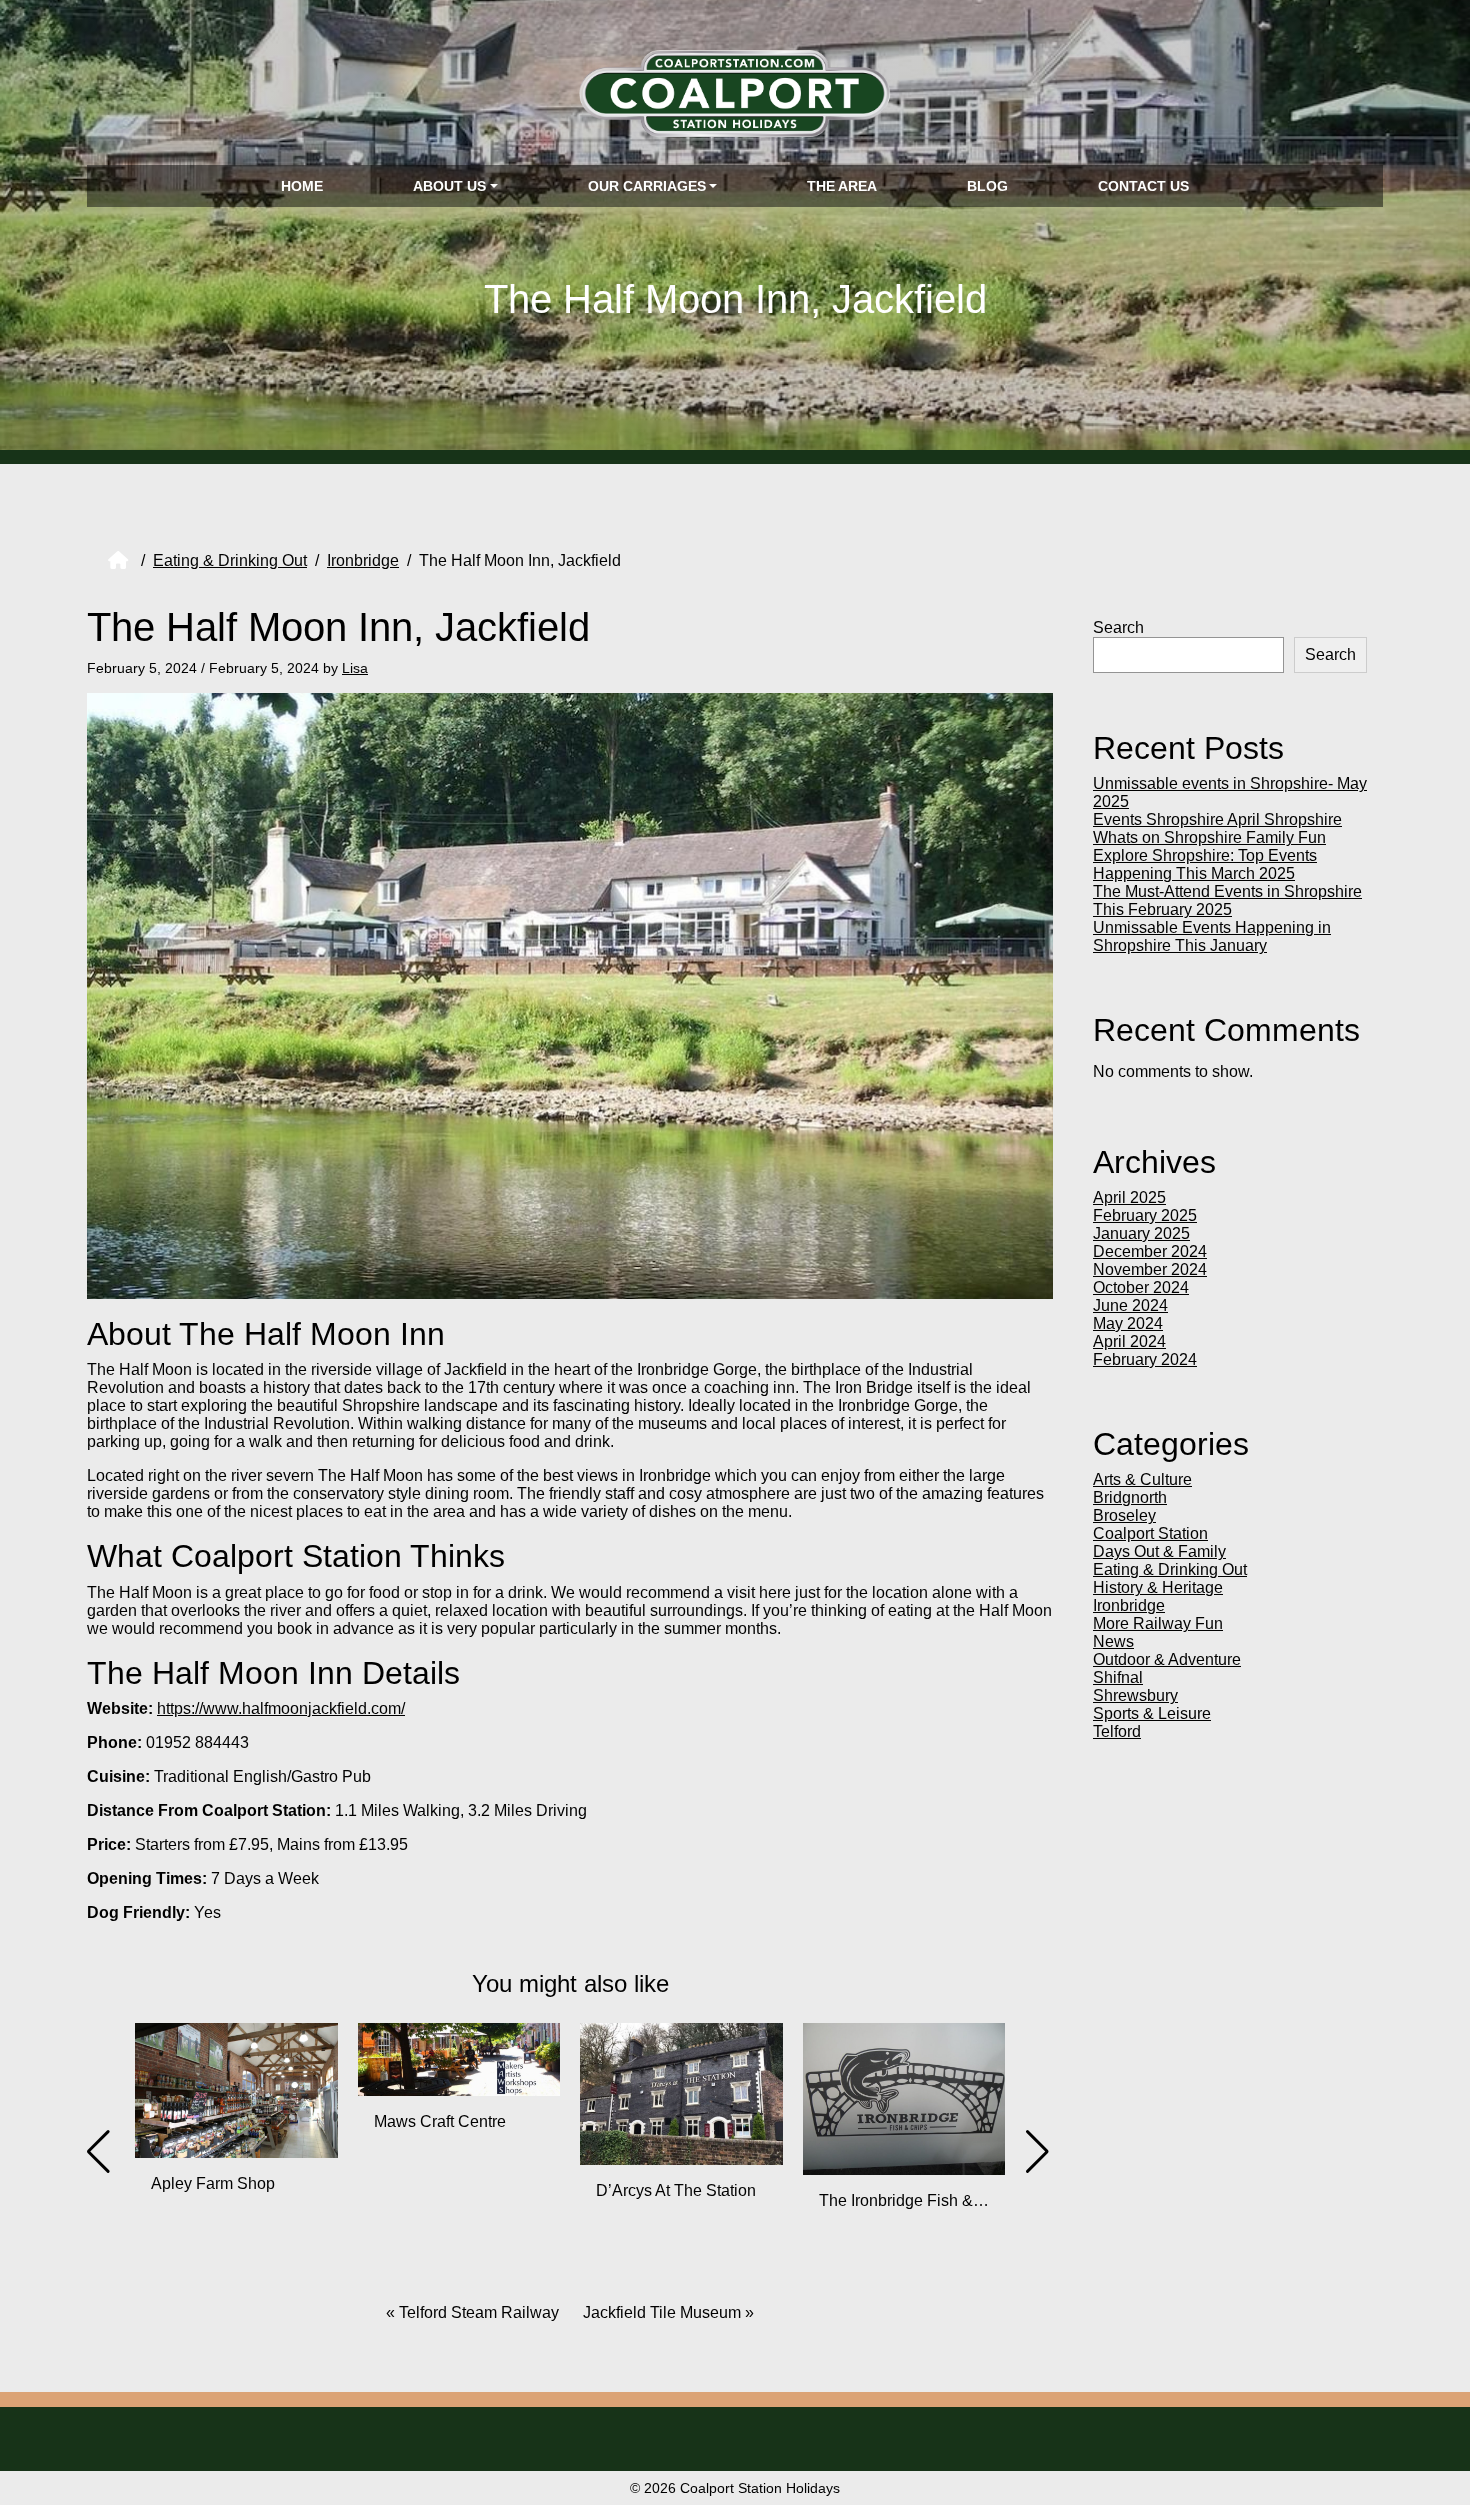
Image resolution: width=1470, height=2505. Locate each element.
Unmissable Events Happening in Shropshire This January (1212, 936)
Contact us (1143, 186)
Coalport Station (1150, 1533)
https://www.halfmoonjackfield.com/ (281, 1708)
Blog (987, 186)
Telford (1117, 1731)
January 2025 (1141, 1233)
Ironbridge (363, 560)
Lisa (355, 668)
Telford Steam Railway (479, 2312)
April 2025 (1129, 1197)
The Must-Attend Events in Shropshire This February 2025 (1227, 900)
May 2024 (1128, 1323)
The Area (842, 186)
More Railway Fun (1158, 1623)
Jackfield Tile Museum (662, 2312)
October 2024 (1141, 1287)
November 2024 (1150, 1269)
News (1113, 1641)
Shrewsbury (1135, 1695)
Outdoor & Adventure (1167, 1659)
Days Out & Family (1159, 1551)
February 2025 (1145, 1215)
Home (302, 186)
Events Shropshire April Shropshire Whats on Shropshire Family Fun (1217, 828)
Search (1118, 627)
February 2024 (1145, 1359)
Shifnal (1118, 1677)
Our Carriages (647, 186)
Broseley (1124, 1515)
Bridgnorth (1130, 1497)
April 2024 (1129, 1341)
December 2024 (1150, 1251)
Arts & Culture (1142, 1479)
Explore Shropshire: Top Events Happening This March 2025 (1205, 864)
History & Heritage (1158, 1587)
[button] (490, 2266)
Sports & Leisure (1152, 1713)
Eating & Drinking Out (230, 560)
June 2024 (1130, 1305)
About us (449, 186)
